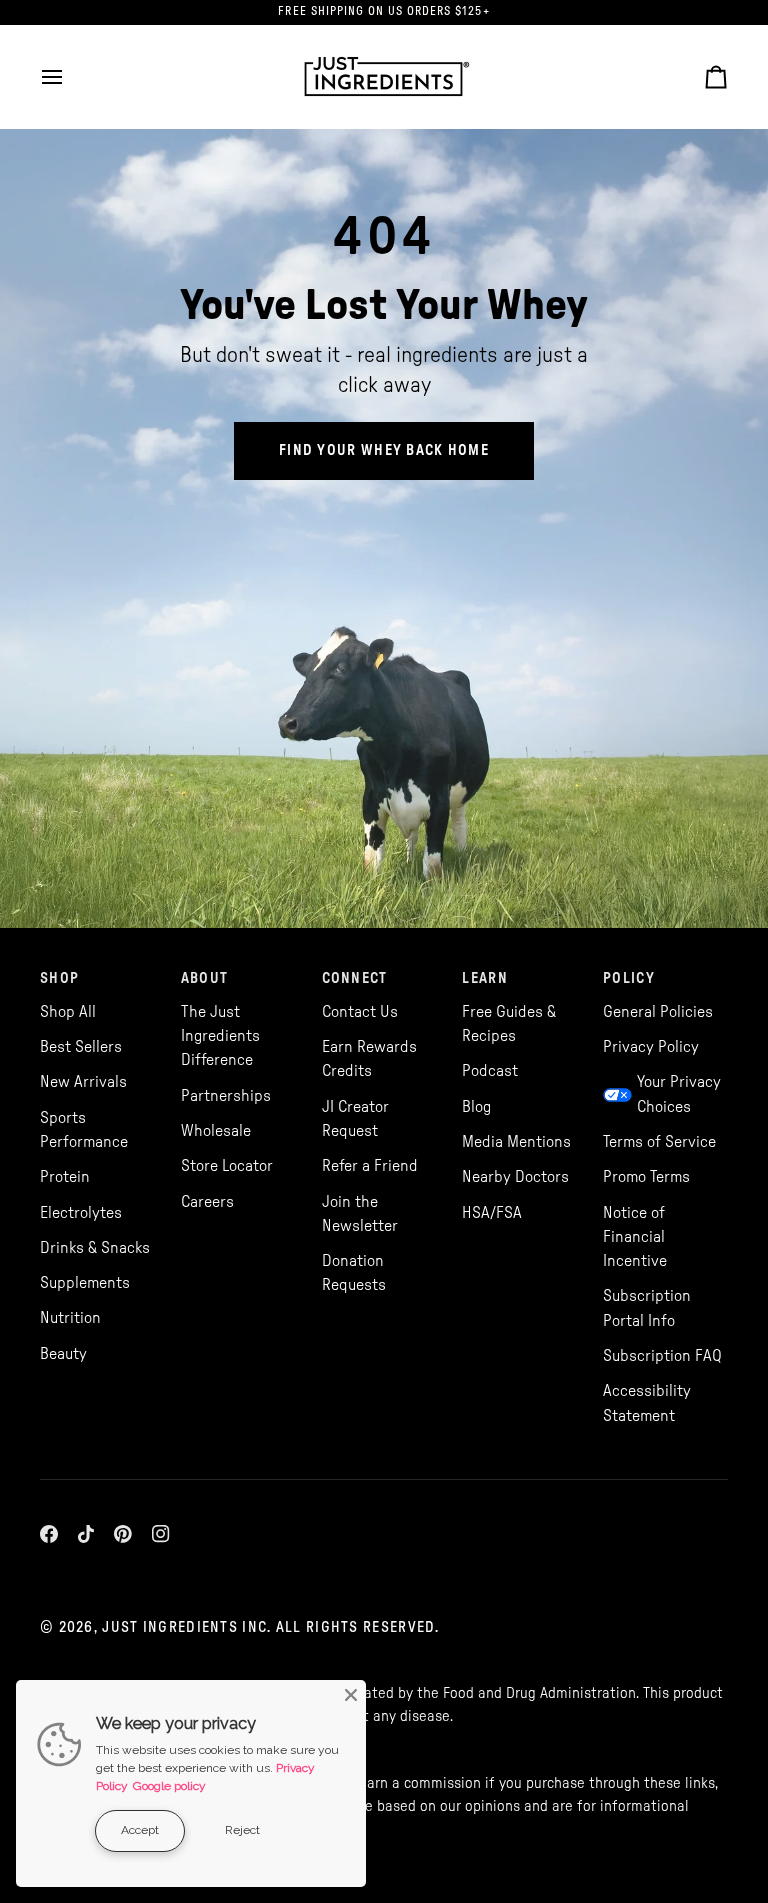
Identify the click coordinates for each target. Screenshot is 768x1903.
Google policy (169, 1786)
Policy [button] (629, 978)
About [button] (204, 978)
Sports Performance (84, 1130)
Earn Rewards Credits (369, 1059)
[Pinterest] (123, 1534)
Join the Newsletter (360, 1214)
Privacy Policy (651, 1047)
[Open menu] (70, 76)
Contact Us (360, 1012)
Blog (476, 1107)
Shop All (68, 1012)
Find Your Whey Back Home (384, 450)
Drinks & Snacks (95, 1248)
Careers (207, 1202)
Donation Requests (354, 1273)
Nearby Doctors (515, 1177)
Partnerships (226, 1096)
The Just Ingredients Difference (220, 1036)
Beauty (63, 1354)
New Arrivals (83, 1082)
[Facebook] (49, 1534)
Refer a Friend (370, 1166)
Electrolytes (81, 1213)
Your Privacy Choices (679, 1094)
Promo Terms (646, 1177)
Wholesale (216, 1131)
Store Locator (227, 1166)
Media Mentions (516, 1142)
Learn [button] (484, 978)
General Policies (658, 1012)
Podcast (490, 1071)
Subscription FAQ (662, 1356)
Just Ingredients (170, 1627)
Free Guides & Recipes (509, 1024)
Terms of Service (659, 1142)
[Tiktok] (86, 1534)
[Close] (351, 1695)
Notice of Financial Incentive (635, 1237)
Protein (65, 1177)
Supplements (85, 1283)
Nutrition (70, 1318)
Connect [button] (355, 978)
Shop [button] (59, 978)
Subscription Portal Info (647, 1308)
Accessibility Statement (647, 1403)
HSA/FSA (492, 1213)
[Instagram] (161, 1534)
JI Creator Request (355, 1119)
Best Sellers (81, 1047)
